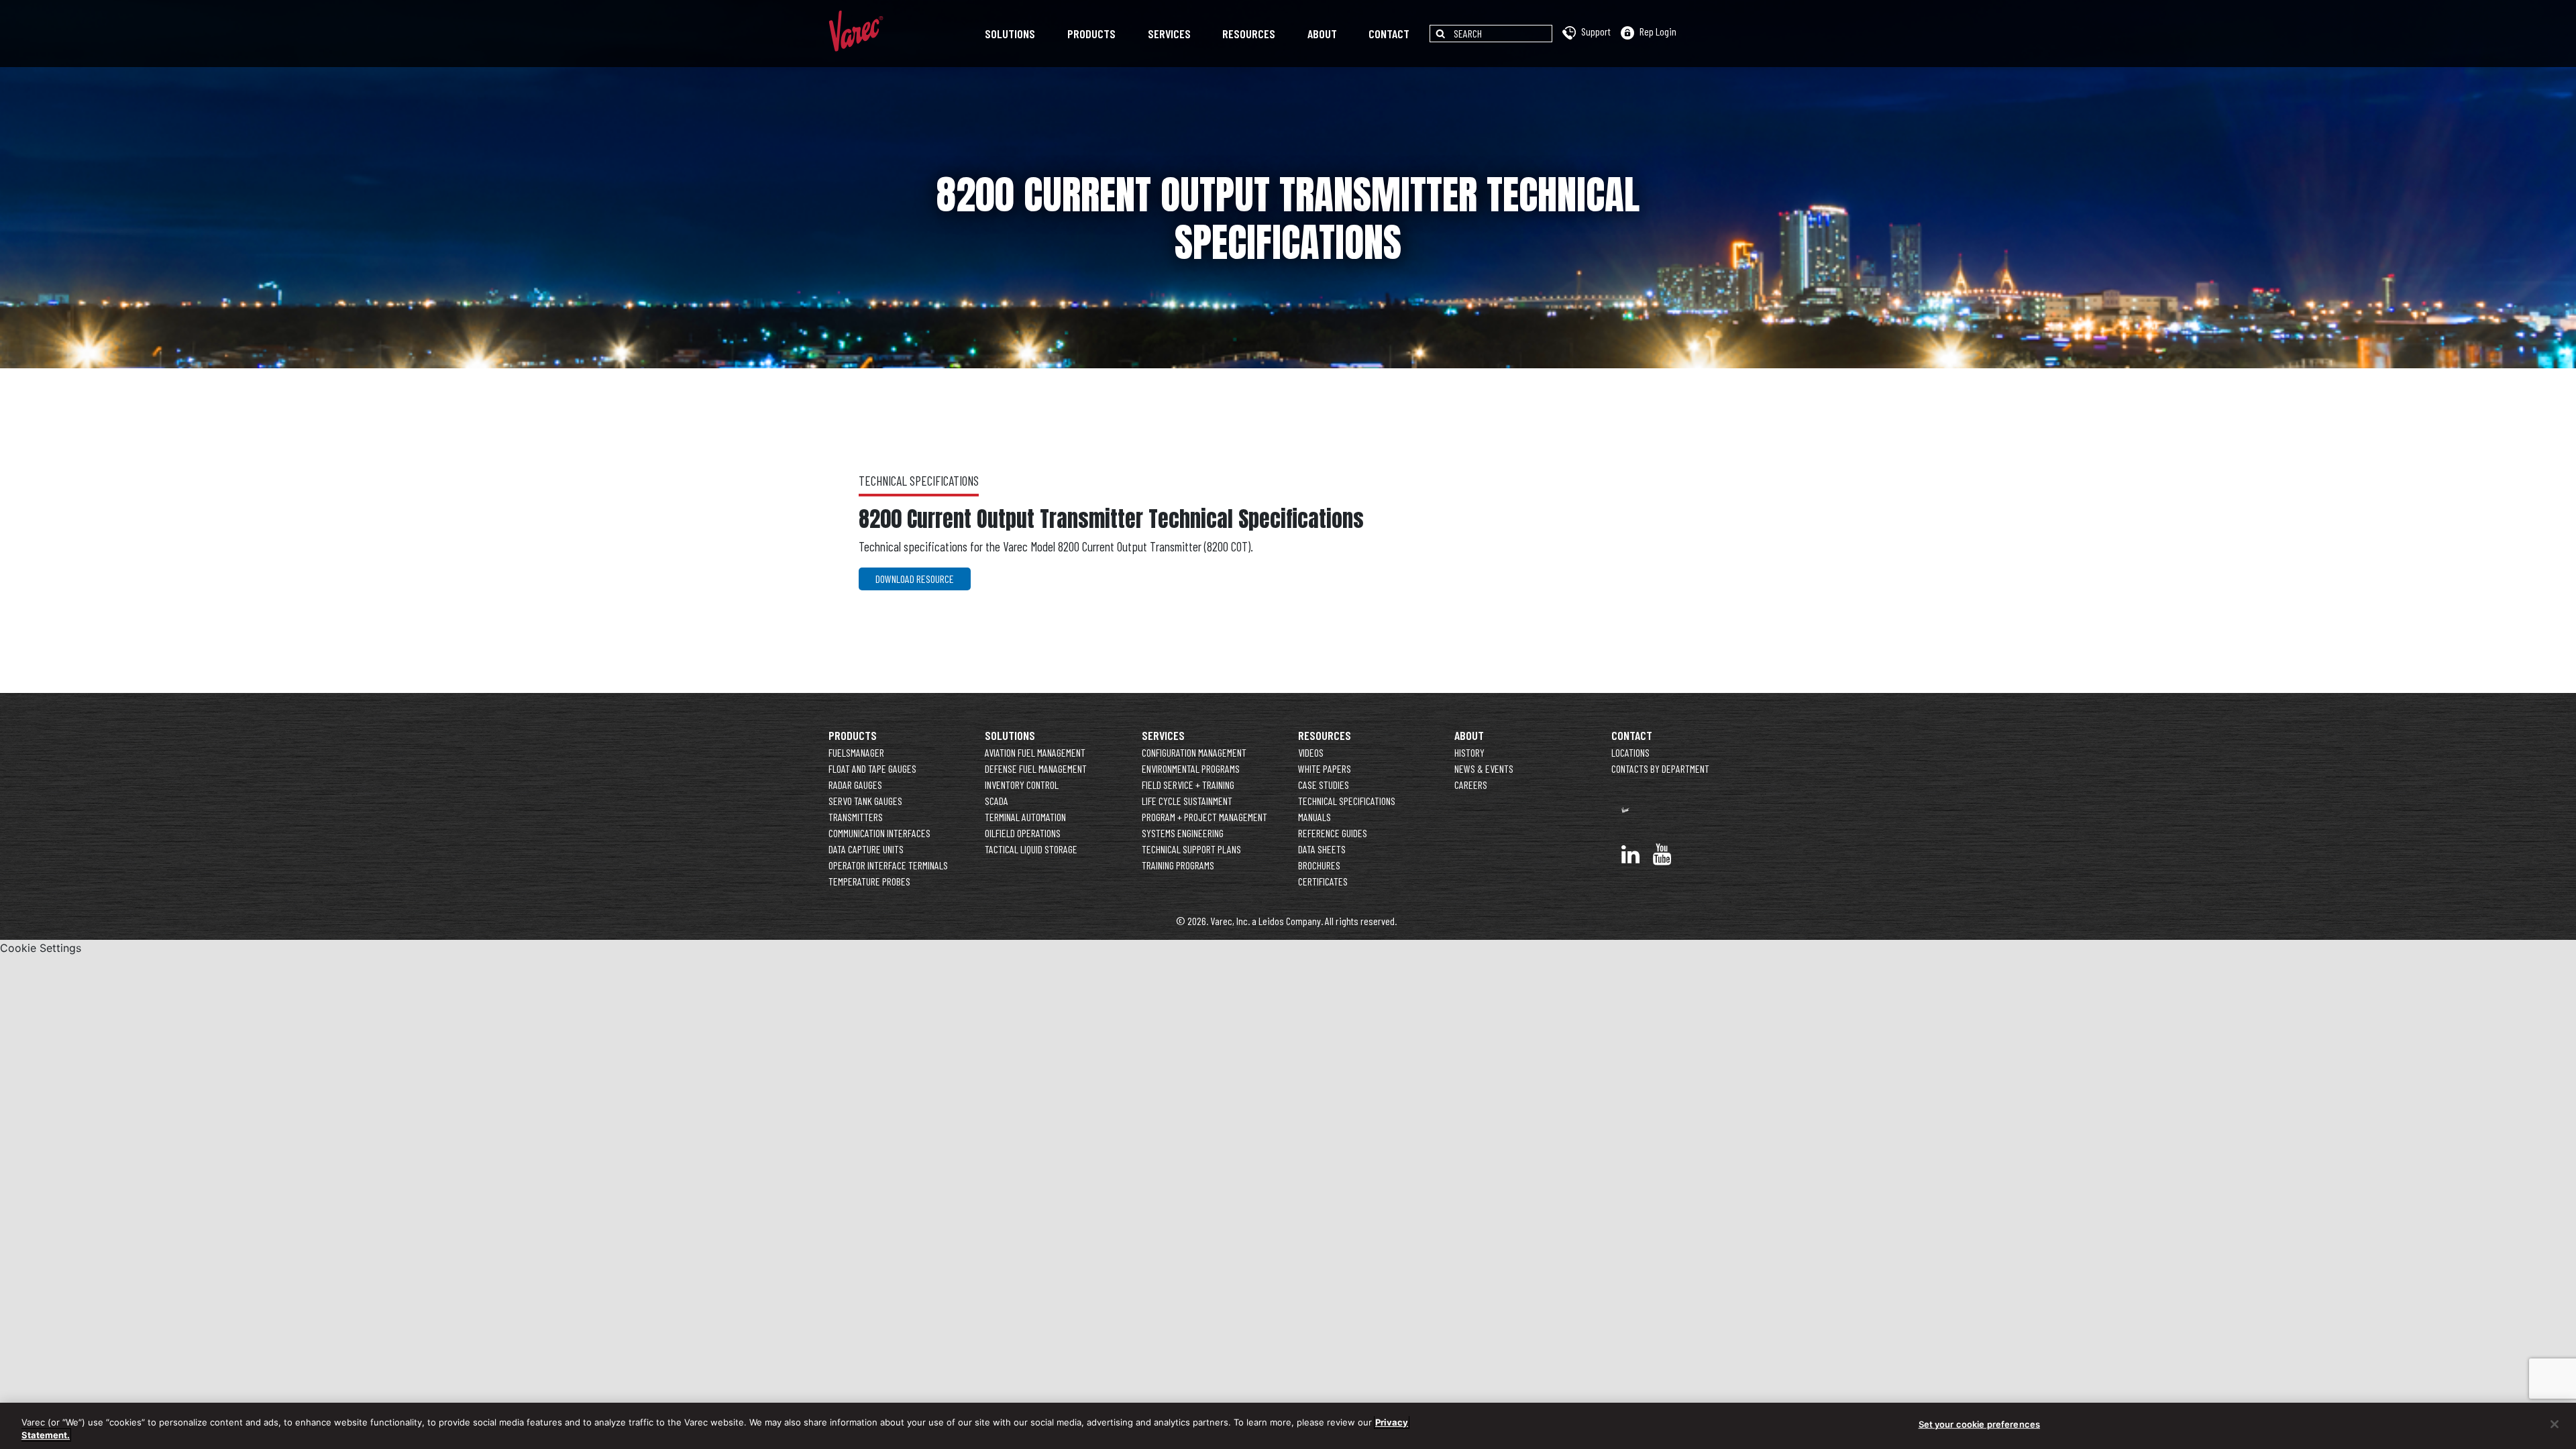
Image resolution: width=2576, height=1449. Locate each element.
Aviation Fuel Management (1035, 752)
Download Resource (915, 579)
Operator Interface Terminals (888, 865)
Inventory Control (1022, 785)
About (1322, 34)
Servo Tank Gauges (865, 801)
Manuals (1314, 817)
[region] (1288, 1426)
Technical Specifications (1347, 801)
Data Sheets (1322, 849)
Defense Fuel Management (1036, 768)
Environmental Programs (1191, 768)
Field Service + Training (1188, 785)
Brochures (1319, 865)
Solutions (1010, 34)
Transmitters (856, 817)
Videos (1311, 752)
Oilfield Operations (1023, 833)
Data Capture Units (866, 849)
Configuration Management (1194, 752)
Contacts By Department (1660, 768)
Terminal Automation (1025, 817)
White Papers (1325, 768)
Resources (1249, 34)
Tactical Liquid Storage (1031, 849)
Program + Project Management (1204, 817)
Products (1091, 34)
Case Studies (1324, 785)
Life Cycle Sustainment (1187, 801)
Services (1169, 34)
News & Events (1484, 768)
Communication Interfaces (879, 833)
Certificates (1323, 881)
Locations (1630, 752)
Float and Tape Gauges (872, 768)
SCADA (997, 801)
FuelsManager (856, 752)
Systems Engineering (1183, 833)
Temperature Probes (869, 881)
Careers (1471, 785)
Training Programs (1178, 865)
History (1469, 752)
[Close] (2555, 1424)
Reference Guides (1333, 833)
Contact (1389, 34)
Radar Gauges (855, 785)
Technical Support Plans (1191, 849)
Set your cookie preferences (1980, 1424)
